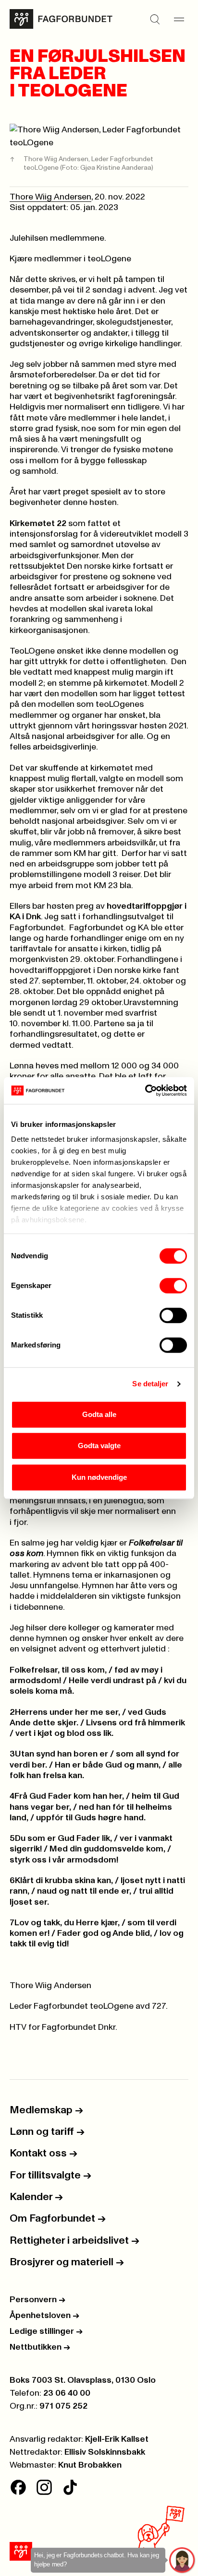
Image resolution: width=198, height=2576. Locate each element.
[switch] (173, 1286)
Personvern (37, 2300)
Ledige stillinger (46, 2331)
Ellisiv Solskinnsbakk (105, 2452)
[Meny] (179, 19)
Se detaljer (150, 1384)
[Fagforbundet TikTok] (70, 2487)
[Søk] (155, 19)
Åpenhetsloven (44, 2316)
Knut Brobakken (90, 2465)
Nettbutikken (40, 2347)
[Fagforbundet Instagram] (44, 2487)
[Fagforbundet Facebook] (18, 2487)
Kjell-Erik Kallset (117, 2439)
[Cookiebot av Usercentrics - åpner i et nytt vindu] (145, 1090)
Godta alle (99, 1414)
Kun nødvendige (99, 1477)
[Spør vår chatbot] (182, 2560)
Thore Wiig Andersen (50, 197)
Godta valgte (99, 1446)
